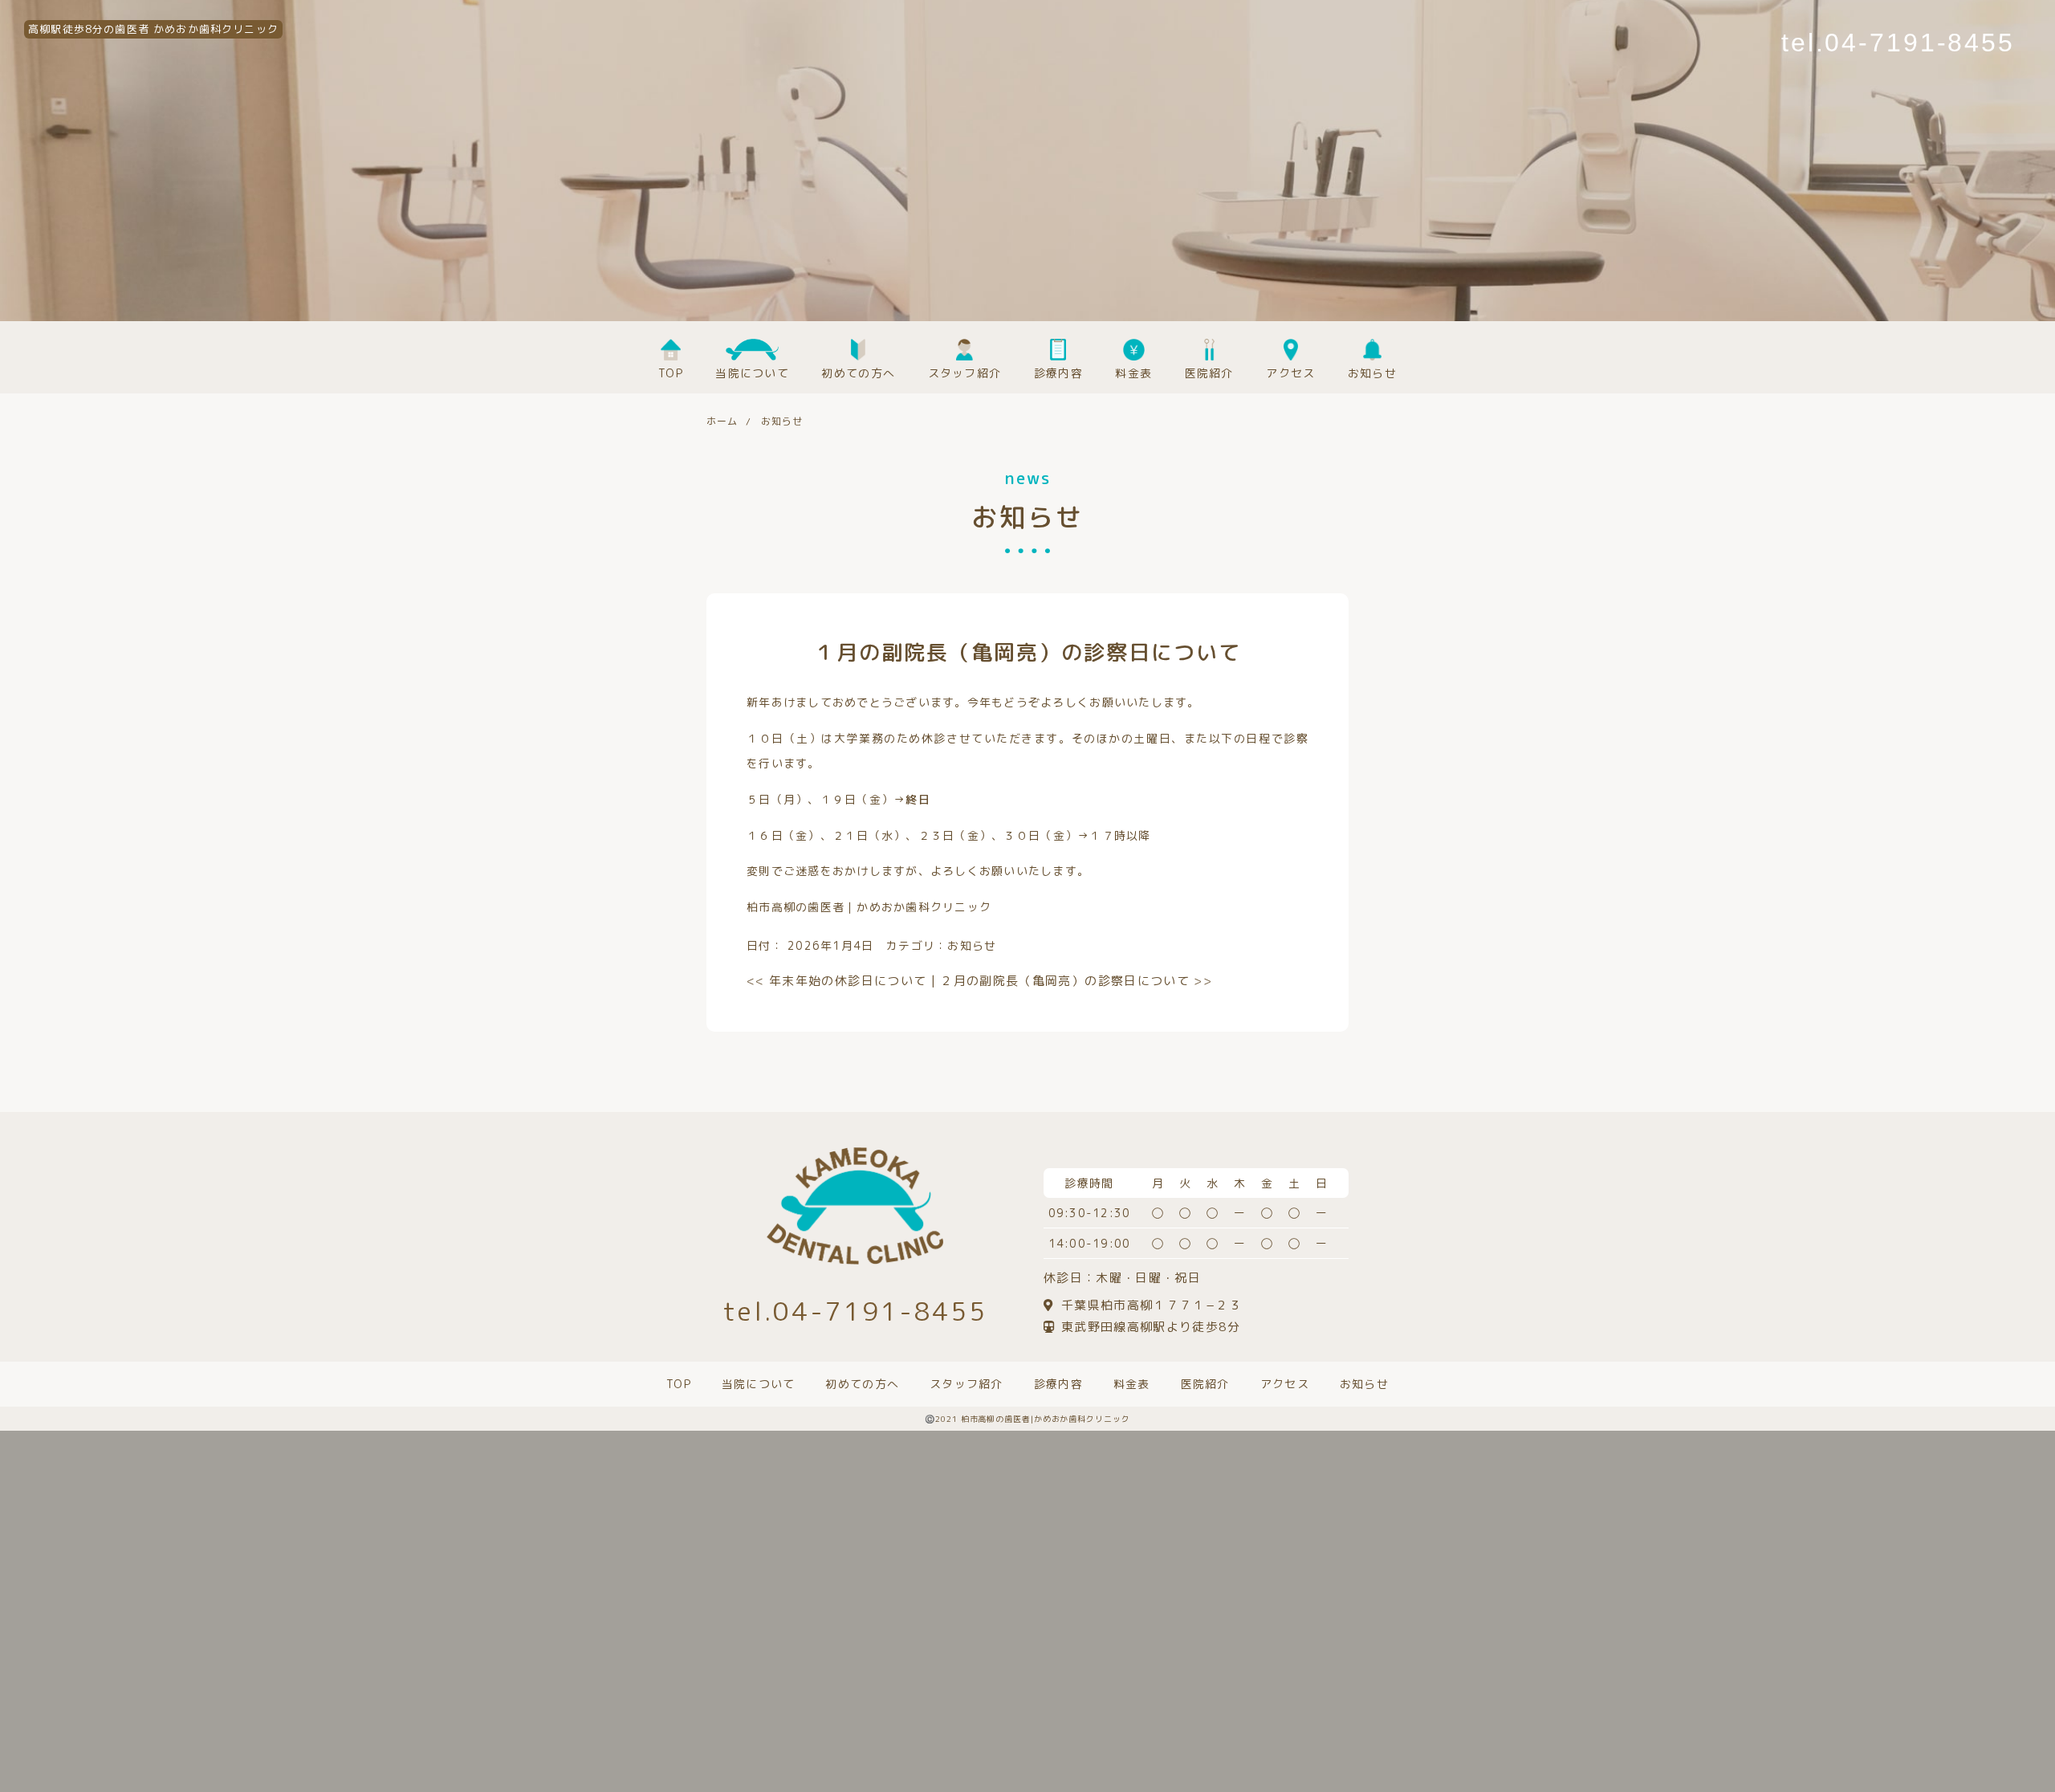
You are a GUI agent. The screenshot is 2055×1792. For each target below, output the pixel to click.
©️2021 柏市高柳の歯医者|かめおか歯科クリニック (1027, 1419)
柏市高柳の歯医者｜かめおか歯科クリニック (869, 907)
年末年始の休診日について (836, 981)
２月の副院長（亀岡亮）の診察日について (1076, 981)
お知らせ (972, 945)
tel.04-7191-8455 (1898, 43)
